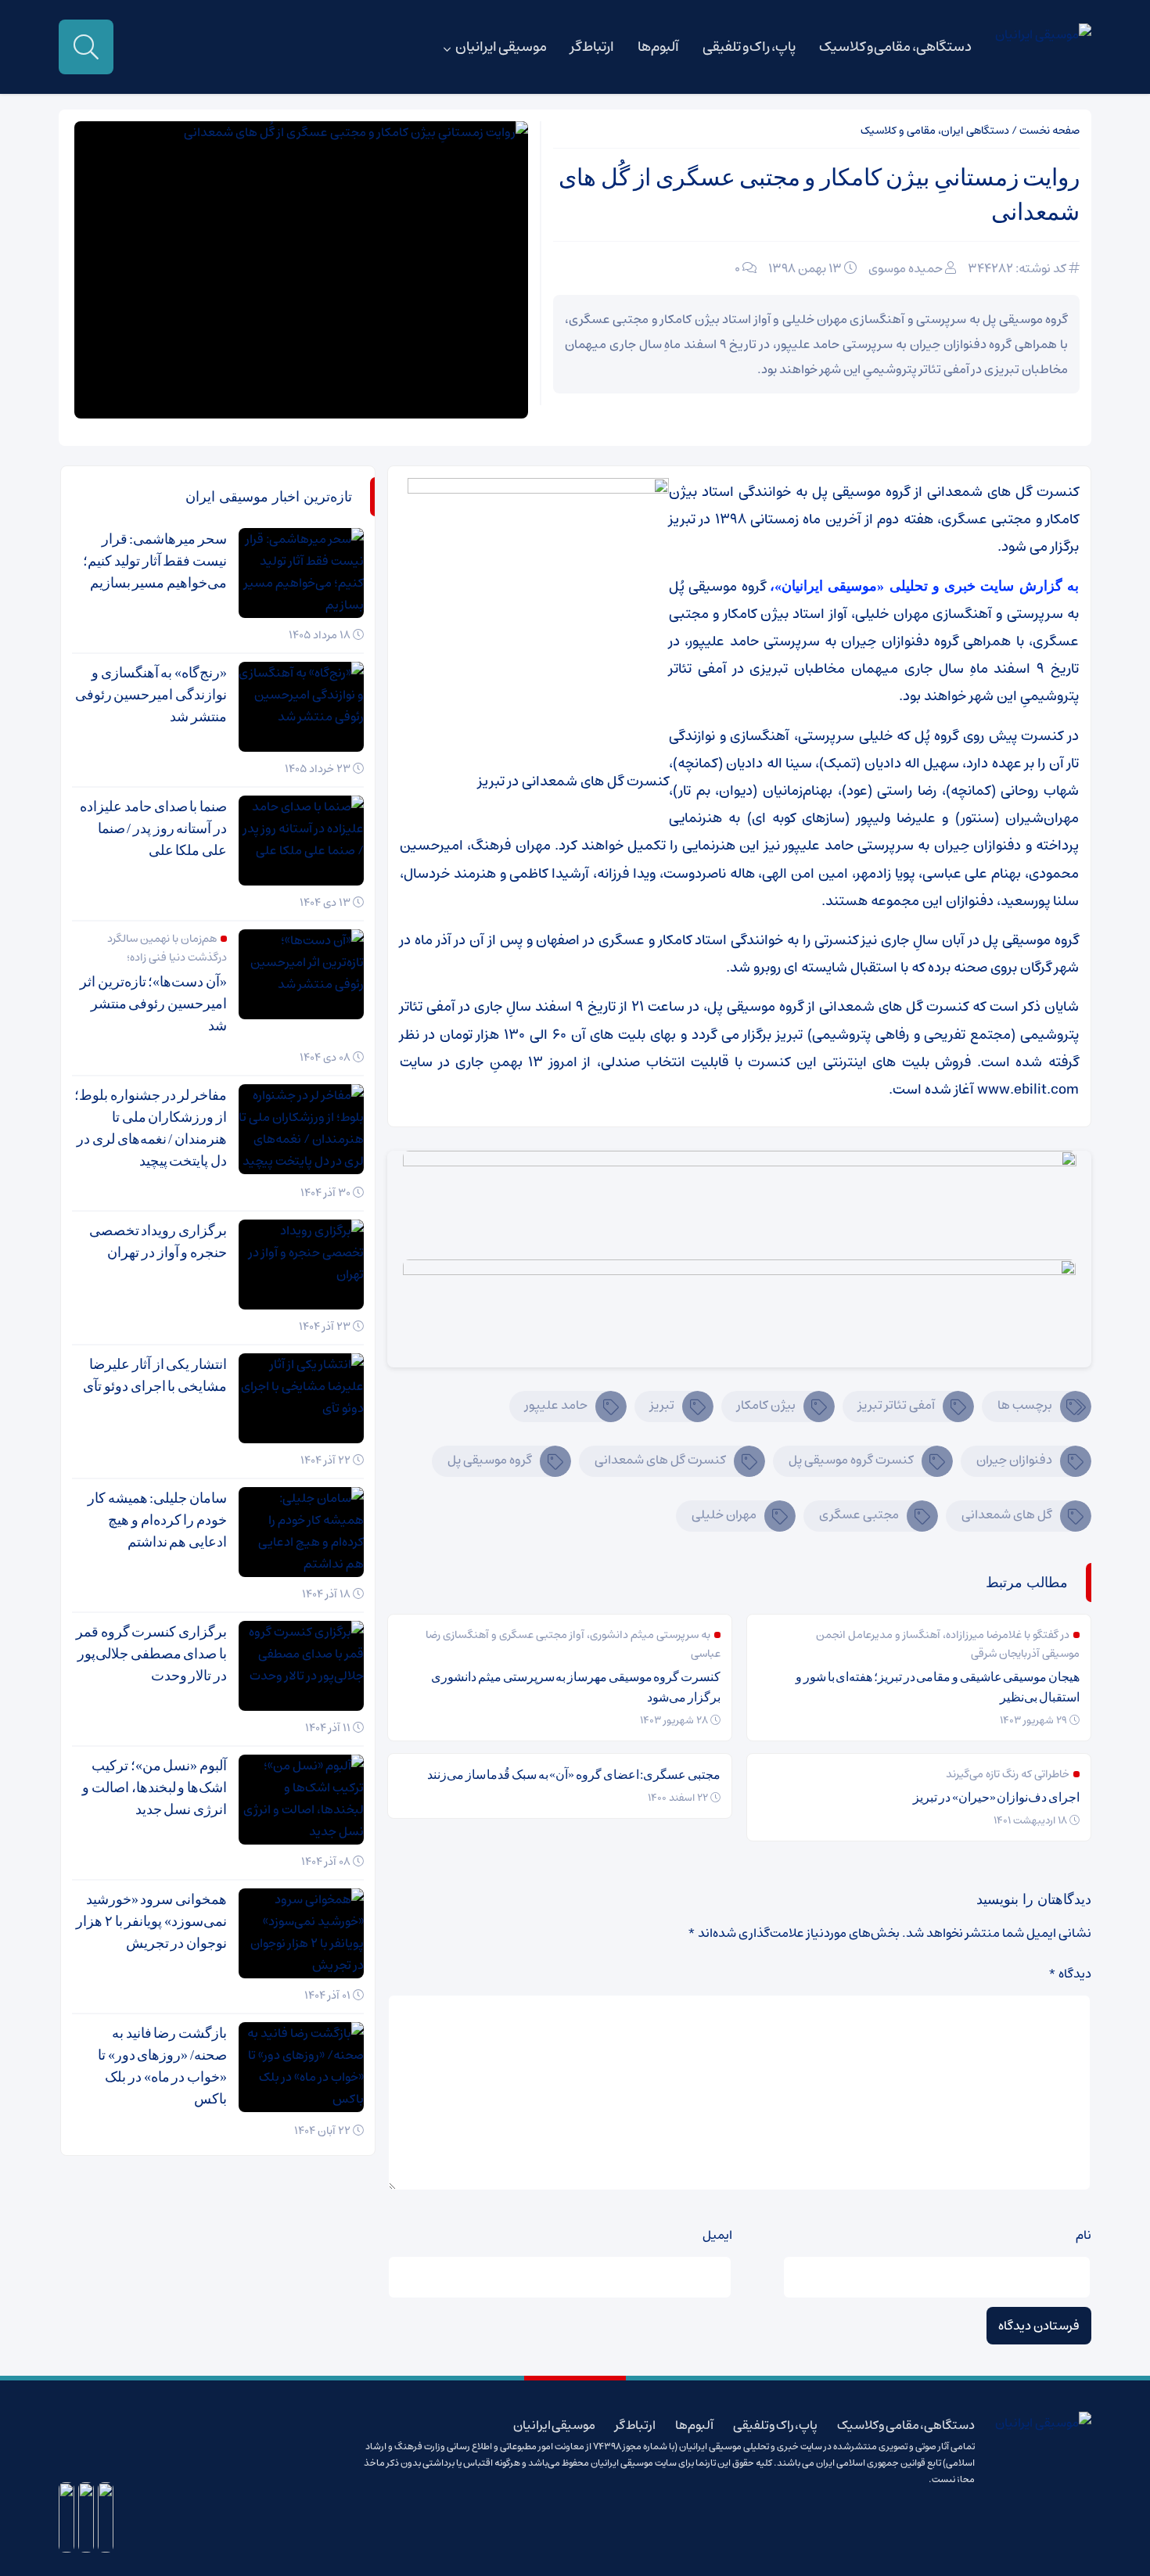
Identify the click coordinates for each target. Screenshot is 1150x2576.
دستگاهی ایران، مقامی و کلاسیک (935, 131)
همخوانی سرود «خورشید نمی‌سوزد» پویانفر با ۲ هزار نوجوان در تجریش (151, 1921)
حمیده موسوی (906, 268)
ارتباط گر (593, 47)
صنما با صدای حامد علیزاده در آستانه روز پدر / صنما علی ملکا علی (153, 828)
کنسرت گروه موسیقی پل (851, 1460)
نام (1084, 2235)
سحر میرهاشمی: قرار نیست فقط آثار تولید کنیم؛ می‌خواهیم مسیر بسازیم (155, 561)
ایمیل (717, 2235)
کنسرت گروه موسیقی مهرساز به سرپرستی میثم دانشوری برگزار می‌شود (576, 1687)
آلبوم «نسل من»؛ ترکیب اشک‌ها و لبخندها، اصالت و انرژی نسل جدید (155, 1787)
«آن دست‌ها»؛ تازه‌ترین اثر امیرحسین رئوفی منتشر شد (153, 1004)
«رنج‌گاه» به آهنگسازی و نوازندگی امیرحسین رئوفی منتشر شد (151, 695)
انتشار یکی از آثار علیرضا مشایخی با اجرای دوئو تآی (155, 1375)
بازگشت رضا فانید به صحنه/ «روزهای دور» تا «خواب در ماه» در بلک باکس (162, 2066)
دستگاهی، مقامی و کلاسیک (895, 47)
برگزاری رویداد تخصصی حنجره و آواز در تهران (158, 1241)
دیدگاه (1070, 1974)
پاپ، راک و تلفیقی (749, 47)
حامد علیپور (556, 1405)
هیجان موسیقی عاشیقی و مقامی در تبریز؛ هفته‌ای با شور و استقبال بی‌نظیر (938, 1687)
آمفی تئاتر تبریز (897, 1405)
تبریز (662, 1405)
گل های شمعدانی (1007, 1514)
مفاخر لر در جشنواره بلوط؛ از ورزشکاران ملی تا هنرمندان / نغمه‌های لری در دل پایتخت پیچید (151, 1128)
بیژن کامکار (766, 1405)
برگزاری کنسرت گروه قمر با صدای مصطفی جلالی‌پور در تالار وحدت (151, 1654)
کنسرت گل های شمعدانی (660, 1460)
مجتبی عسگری (859, 1514)
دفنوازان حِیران (1014, 1460)
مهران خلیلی (724, 1514)
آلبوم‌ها (658, 47)
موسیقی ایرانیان (501, 47)
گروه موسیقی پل (490, 1460)
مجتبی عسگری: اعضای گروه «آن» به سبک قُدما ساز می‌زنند (574, 1775)
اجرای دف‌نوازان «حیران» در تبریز (996, 1797)
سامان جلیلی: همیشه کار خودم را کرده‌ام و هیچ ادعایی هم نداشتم (157, 1520)
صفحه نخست (1049, 131)
